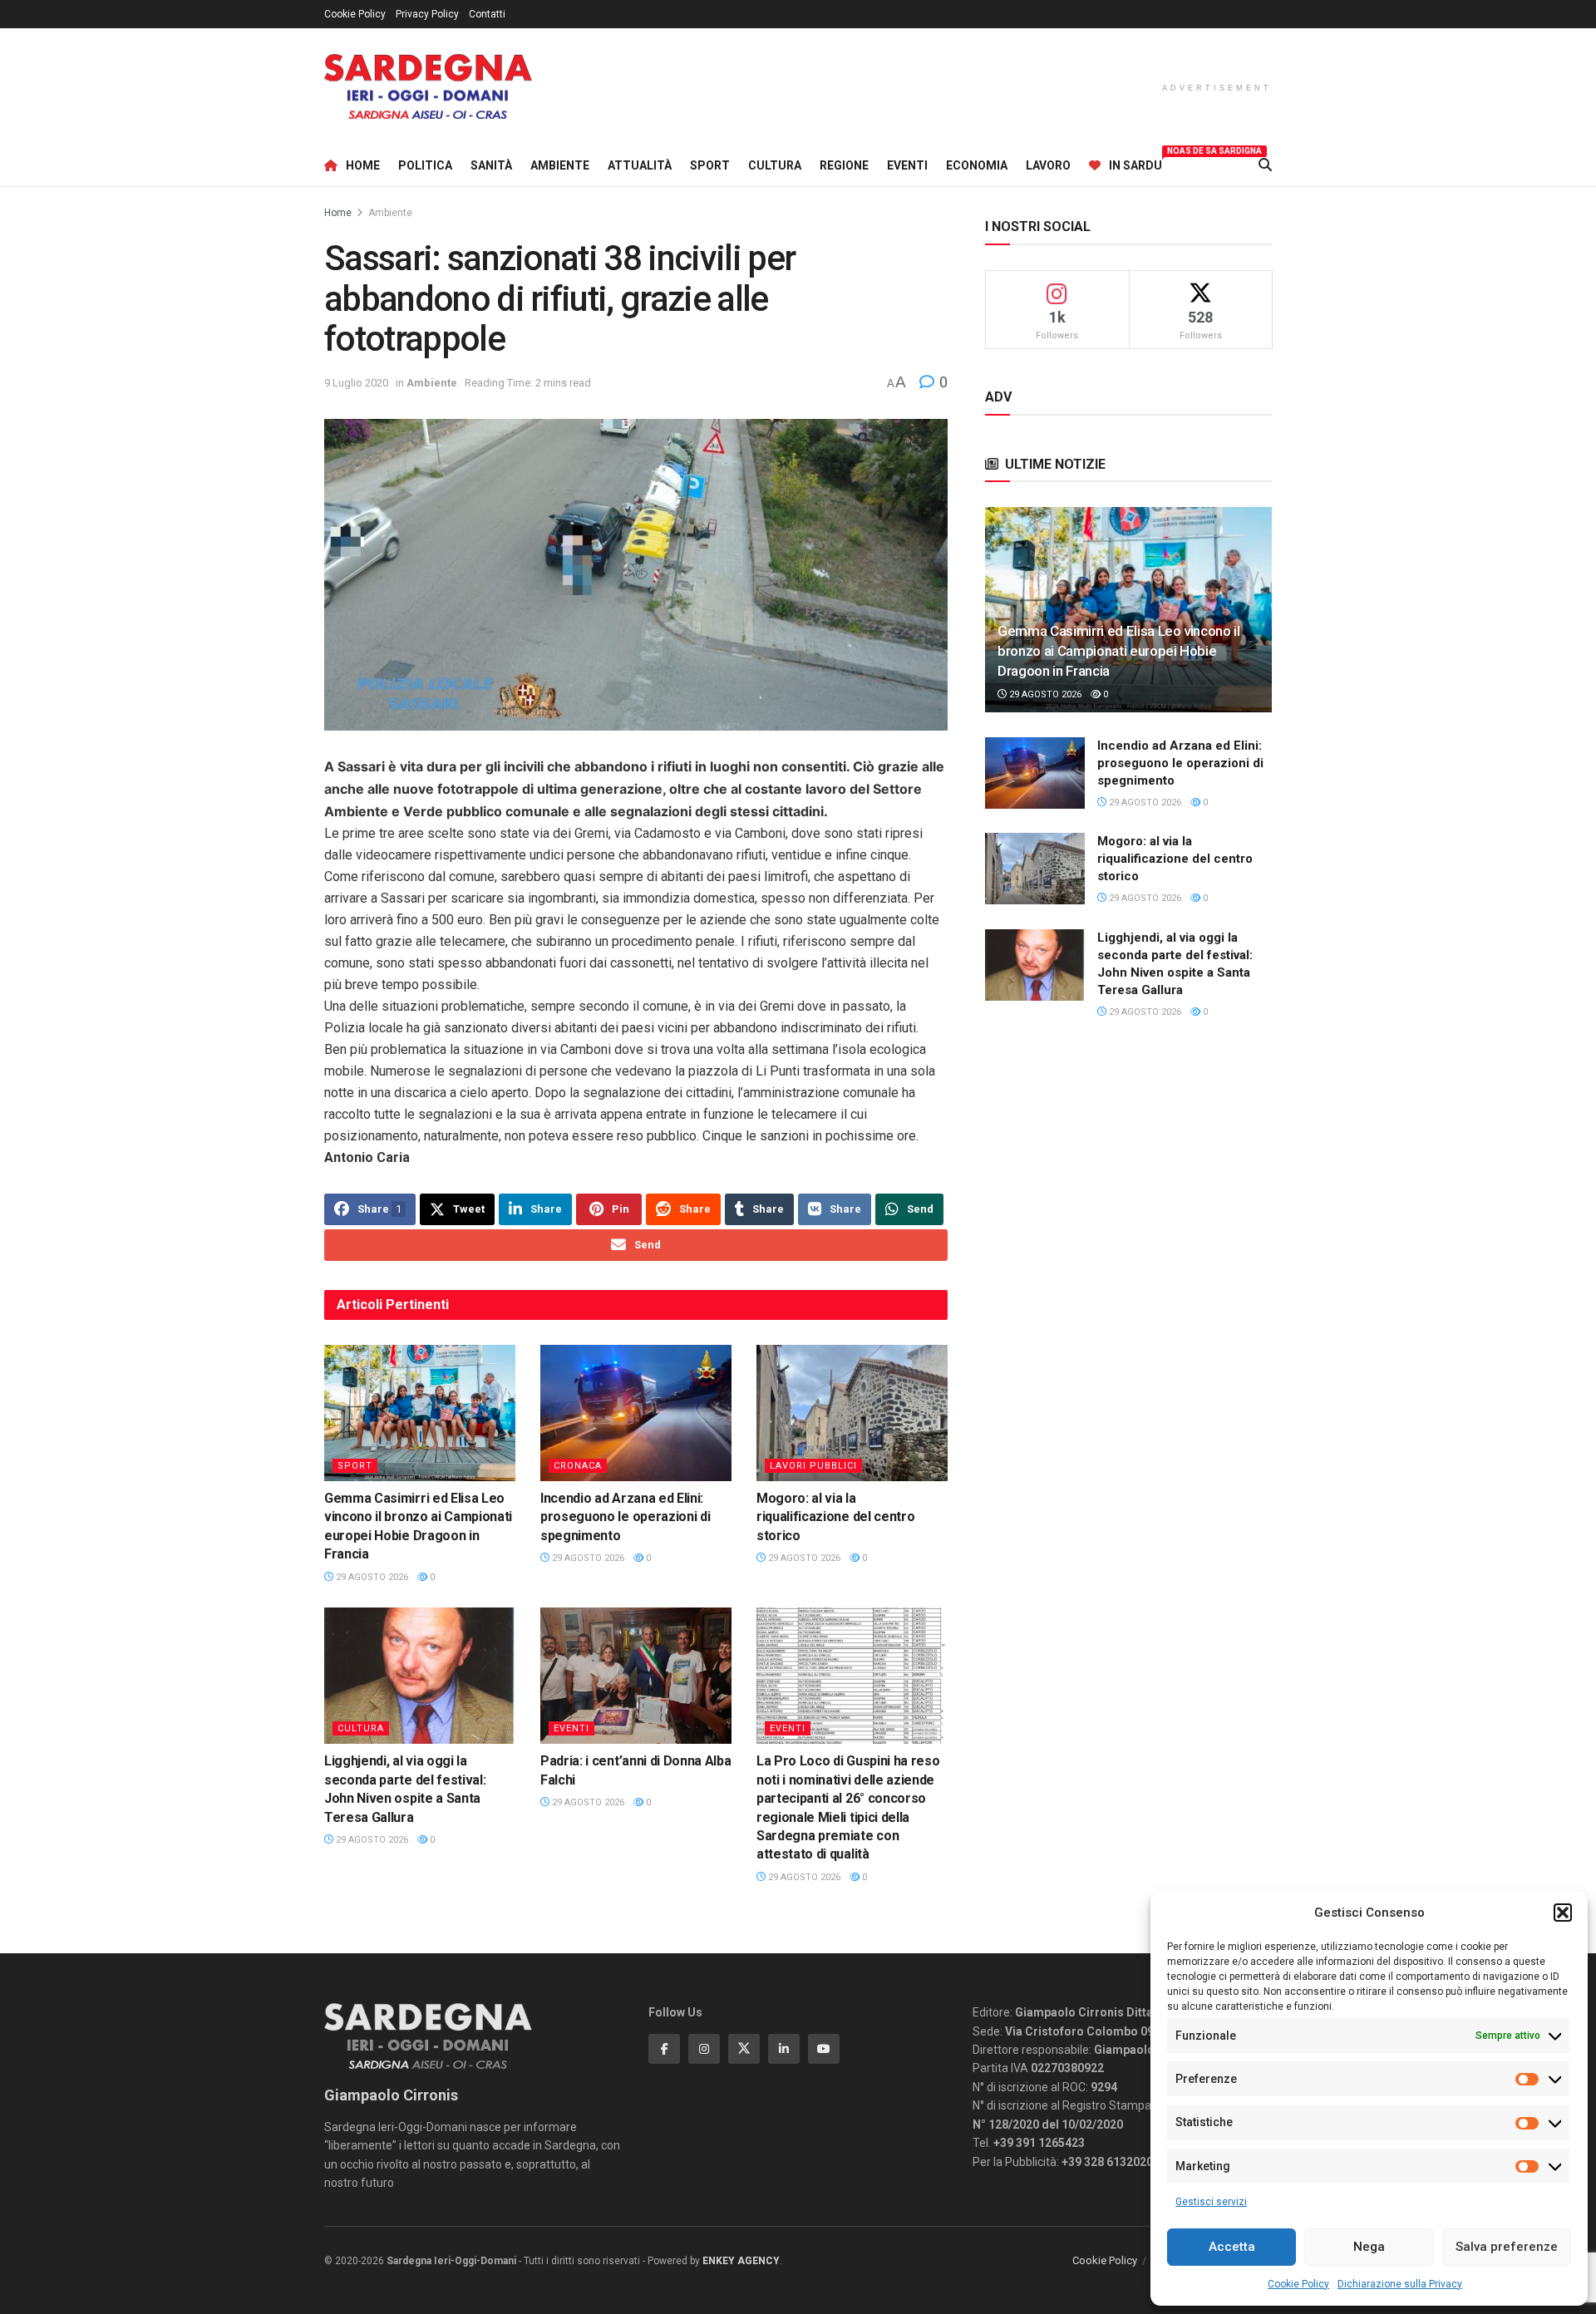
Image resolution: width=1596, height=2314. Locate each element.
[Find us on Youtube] (824, 2049)
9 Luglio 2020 (356, 383)
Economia (977, 165)
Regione (844, 165)
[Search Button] (1265, 165)
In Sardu (1135, 163)
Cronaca (578, 1466)
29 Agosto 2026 (371, 1577)
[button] (1563, 1913)
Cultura (775, 165)
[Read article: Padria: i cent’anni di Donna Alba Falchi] (636, 1676)
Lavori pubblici (813, 1466)
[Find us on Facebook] (664, 2049)
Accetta (1232, 2247)
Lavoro (1048, 165)
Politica (425, 165)
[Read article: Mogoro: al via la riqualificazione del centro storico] (852, 1413)
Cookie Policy (1298, 2284)
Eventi (907, 165)
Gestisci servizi (1211, 2202)
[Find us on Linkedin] (784, 2049)
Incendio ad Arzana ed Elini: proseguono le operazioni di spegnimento (625, 1517)
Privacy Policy (427, 14)
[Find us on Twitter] (744, 2049)
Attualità (640, 165)
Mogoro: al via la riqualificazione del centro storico (835, 1517)
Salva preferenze (1507, 2247)
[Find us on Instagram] (704, 2049)
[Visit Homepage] (428, 87)
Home (363, 165)
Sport (710, 165)
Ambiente (560, 165)
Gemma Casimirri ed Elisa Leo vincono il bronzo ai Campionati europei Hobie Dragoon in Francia (1119, 651)
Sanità (491, 165)
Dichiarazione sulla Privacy (1400, 2284)
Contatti (487, 14)
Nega (1369, 2247)
